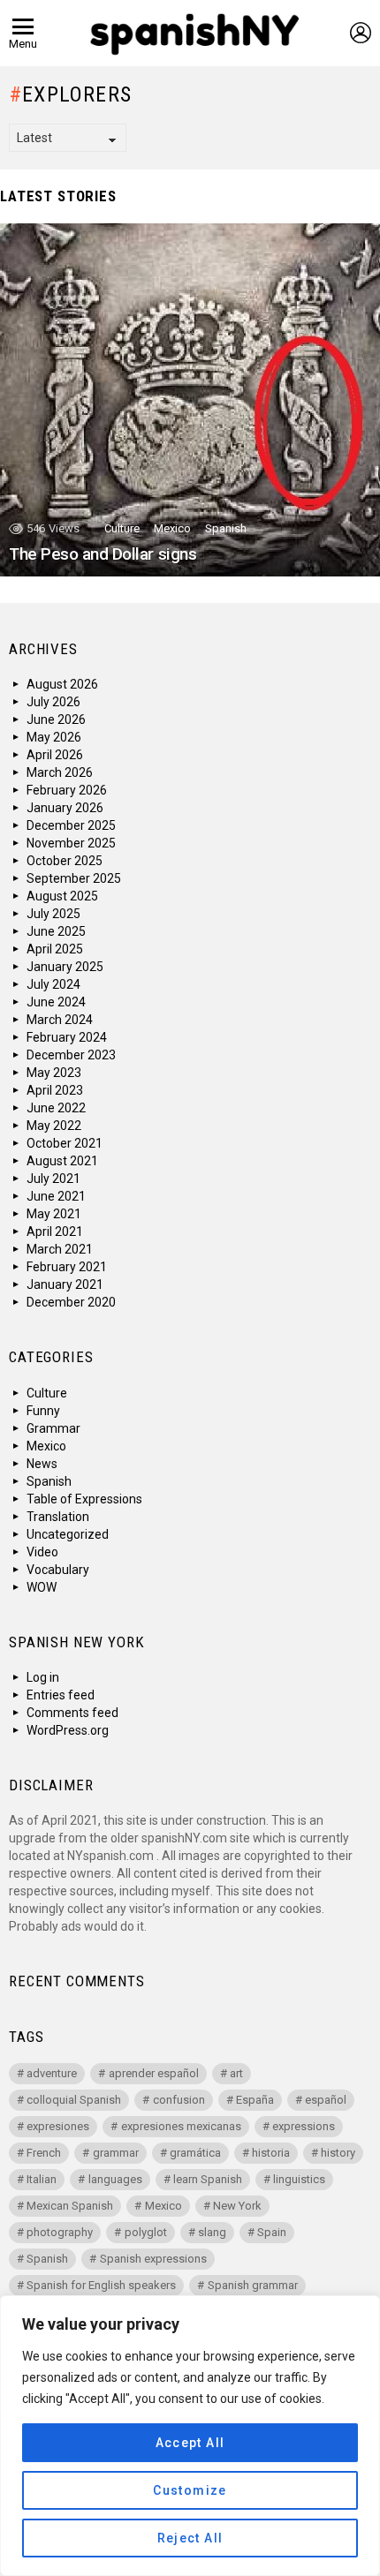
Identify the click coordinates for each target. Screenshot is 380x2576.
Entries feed (61, 1695)
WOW (42, 1587)
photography (60, 2232)
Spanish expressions (153, 2259)
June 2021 (56, 1196)
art (236, 2073)
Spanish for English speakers (101, 2285)
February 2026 (67, 790)
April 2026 (55, 755)
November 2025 (71, 843)
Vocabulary (58, 1570)
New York (237, 2206)
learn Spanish (208, 2179)
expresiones (58, 2126)
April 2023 (55, 1090)
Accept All (190, 2443)
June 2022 (56, 1108)
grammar (116, 2153)
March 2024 (60, 1020)
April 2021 (55, 1232)
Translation (58, 1517)
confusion (179, 2100)
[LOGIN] (361, 33)
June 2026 (56, 719)
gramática (195, 2153)
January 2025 (65, 967)
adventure (52, 2073)
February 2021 (67, 1267)
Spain (272, 2232)
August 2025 (62, 896)
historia (271, 2153)
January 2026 (65, 808)
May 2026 (54, 737)
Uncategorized (68, 1534)
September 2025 (74, 878)
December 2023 (71, 1055)
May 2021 (54, 1214)
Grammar (53, 1428)
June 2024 (56, 1002)
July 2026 (53, 702)
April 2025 (55, 949)
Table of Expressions (84, 1499)
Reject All (190, 2538)
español (326, 2100)
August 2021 (62, 1161)
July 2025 (53, 914)
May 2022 (54, 1126)
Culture (122, 528)
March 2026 (60, 772)
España (255, 2100)
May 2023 (54, 1073)
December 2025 (71, 825)
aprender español (154, 2073)
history (338, 2153)
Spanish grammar (253, 2285)
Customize (190, 2490)
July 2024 (53, 984)
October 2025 (65, 861)
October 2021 (65, 1143)
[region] (190, 2436)
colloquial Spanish (74, 2100)
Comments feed (72, 1713)
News (42, 1464)
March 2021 (60, 1249)
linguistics (299, 2179)
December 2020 (71, 1302)
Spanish (226, 528)
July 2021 (53, 1179)
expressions (304, 2126)
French (44, 2153)
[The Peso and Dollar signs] (190, 400)
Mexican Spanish (70, 2206)
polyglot (146, 2232)
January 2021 (65, 1284)
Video (42, 1552)
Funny (43, 1411)
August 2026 (62, 684)
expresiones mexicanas (181, 2126)
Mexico (172, 528)
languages (115, 2179)
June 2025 (56, 931)
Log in (43, 1677)
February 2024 (67, 1037)
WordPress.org (68, 1730)
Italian (42, 2179)
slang (212, 2232)
